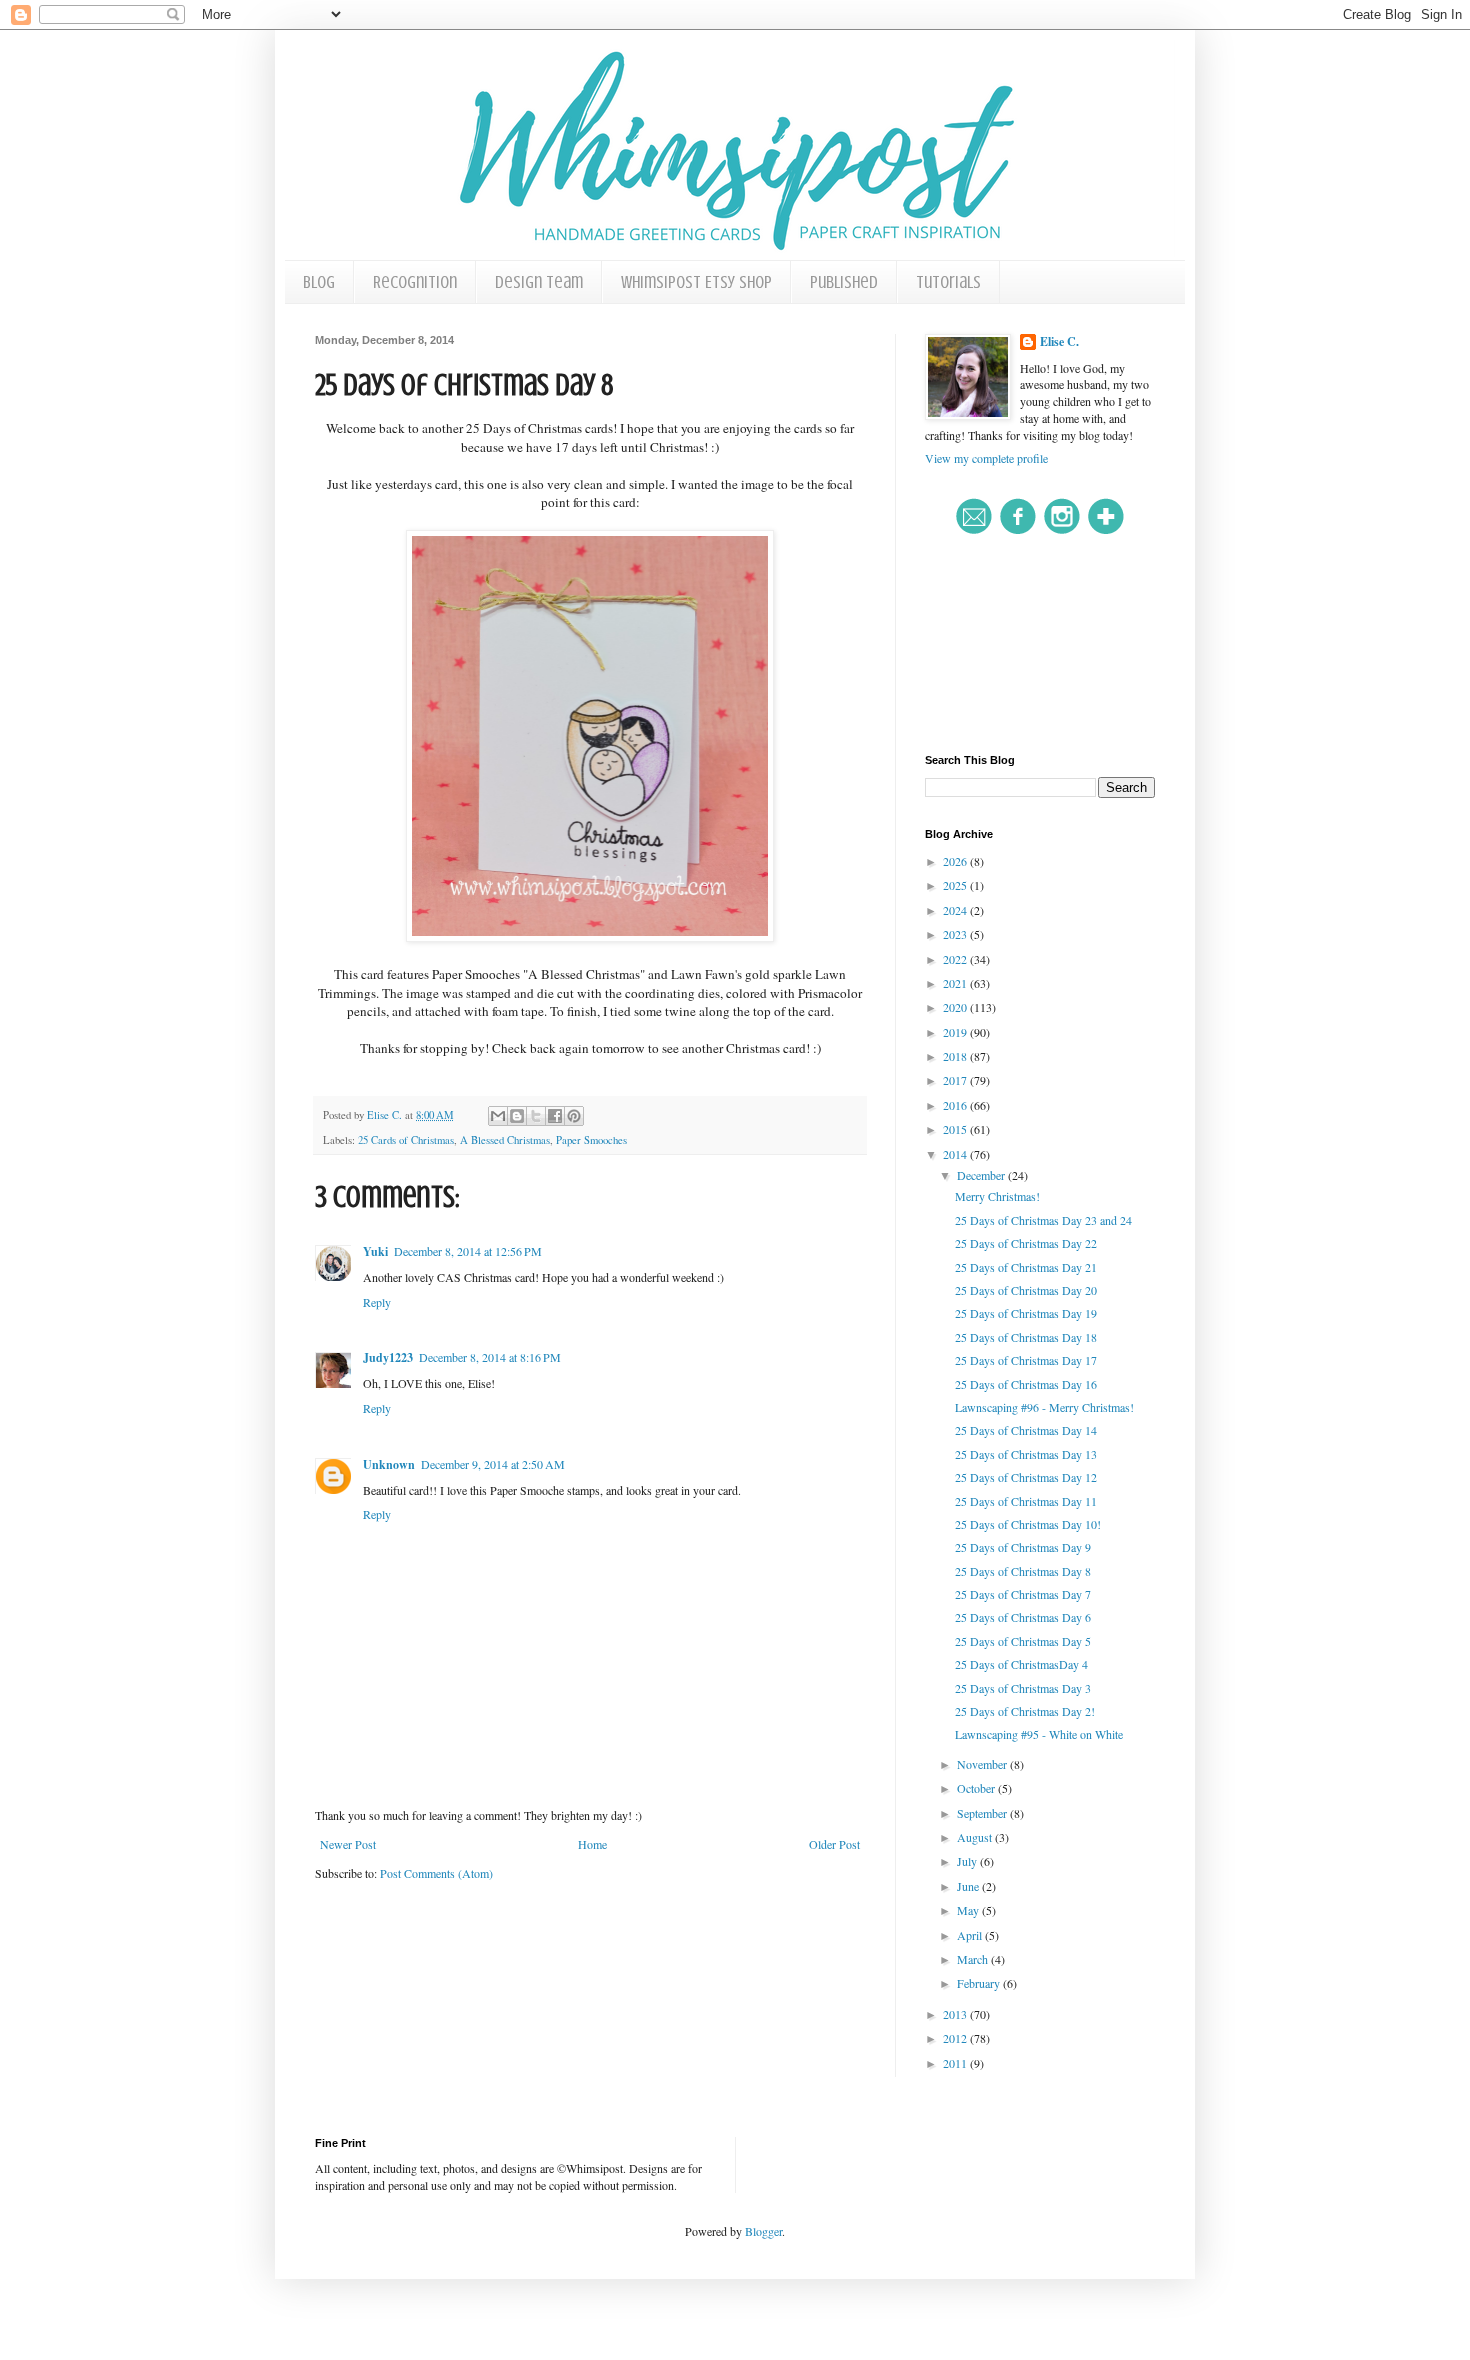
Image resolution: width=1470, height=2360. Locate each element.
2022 (956, 959)
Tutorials (948, 282)
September (983, 1813)
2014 (956, 1154)
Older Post (834, 1844)
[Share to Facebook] (555, 1116)
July (968, 1861)
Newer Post (348, 1844)
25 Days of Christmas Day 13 (1026, 1454)
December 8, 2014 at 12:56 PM (468, 1251)
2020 (956, 1007)
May (969, 1910)
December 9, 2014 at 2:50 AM (493, 1464)
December (982, 1175)
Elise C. (1059, 342)
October (977, 1788)
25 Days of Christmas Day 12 (1026, 1477)
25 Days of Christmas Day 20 (1026, 1290)
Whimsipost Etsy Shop (696, 282)
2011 (956, 2063)
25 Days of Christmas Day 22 (1026, 1243)
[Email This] (498, 1116)
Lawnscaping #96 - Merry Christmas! (1044, 1407)
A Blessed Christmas (505, 1140)
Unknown (389, 1464)
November (983, 1764)
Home (592, 1844)
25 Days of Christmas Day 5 (1023, 1641)
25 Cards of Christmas (406, 1140)
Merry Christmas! (997, 1196)
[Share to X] (536, 1116)
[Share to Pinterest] (574, 1116)
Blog (319, 282)
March (974, 1959)
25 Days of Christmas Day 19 (1026, 1313)
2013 (956, 2014)
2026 (956, 861)
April (971, 1935)
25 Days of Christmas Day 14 (1026, 1430)
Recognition (415, 282)
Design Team (539, 282)
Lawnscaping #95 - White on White (1039, 1734)
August (976, 1837)
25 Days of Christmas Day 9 (1023, 1547)
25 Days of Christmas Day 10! (1028, 1524)
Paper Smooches (591, 1140)
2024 (956, 910)
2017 (956, 1080)
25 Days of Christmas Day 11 (1026, 1501)
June (969, 1886)
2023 (956, 934)
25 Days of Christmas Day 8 (1023, 1571)
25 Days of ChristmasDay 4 (1021, 1664)
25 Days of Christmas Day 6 (1023, 1617)
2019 (956, 1032)
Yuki (375, 1251)
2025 (956, 885)
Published (844, 282)
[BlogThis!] (517, 1116)
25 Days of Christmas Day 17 (1026, 1360)
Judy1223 (388, 1357)
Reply (377, 1302)
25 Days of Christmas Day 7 (1023, 1594)
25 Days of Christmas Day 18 (1026, 1337)
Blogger (763, 2231)
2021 (956, 983)
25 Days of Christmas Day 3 (1023, 1688)
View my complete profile (986, 458)
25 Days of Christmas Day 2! (1025, 1711)
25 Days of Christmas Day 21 (1026, 1267)
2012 (956, 2038)
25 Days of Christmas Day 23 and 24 (1043, 1220)
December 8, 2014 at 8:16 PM (490, 1357)
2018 (956, 1056)
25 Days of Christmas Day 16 (1026, 1384)
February (980, 1983)
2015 (956, 1129)
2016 (956, 1105)
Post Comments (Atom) (436, 1873)
